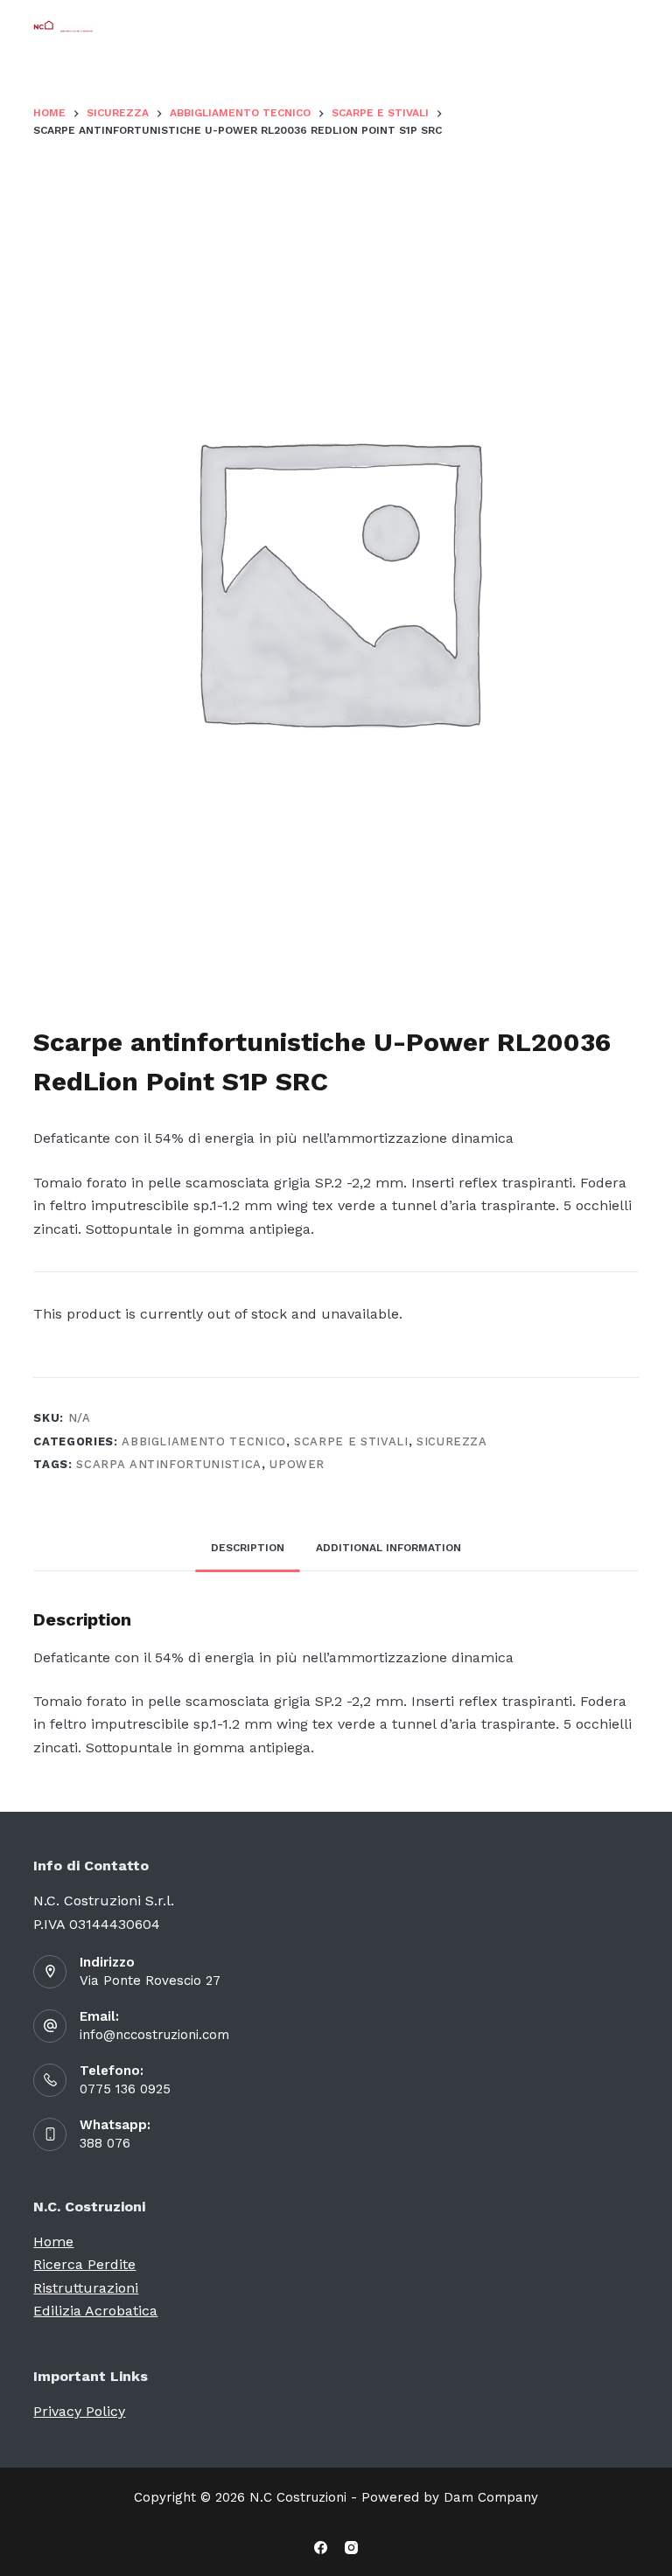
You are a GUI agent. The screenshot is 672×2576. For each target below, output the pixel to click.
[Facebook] (321, 2548)
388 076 (105, 2143)
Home (53, 2242)
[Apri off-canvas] (631, 26)
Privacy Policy (79, 2411)
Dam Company (491, 2497)
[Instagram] (351, 2548)
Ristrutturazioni (86, 2288)
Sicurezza (452, 1441)
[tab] (248, 1549)
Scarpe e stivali (351, 1441)
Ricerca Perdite (84, 2264)
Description (248, 1548)
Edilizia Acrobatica (95, 2311)
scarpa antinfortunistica (169, 1464)
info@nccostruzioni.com (154, 2035)
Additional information (388, 1548)
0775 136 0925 (125, 2089)
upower (297, 1464)
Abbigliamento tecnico (204, 1441)
